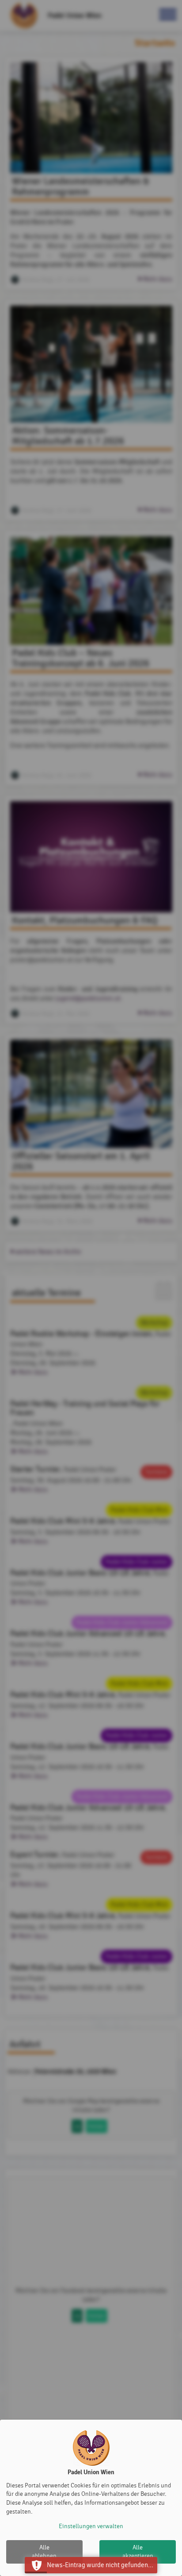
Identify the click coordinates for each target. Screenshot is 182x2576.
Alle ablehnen (44, 2552)
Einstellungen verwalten (91, 2526)
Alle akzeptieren (138, 2552)
